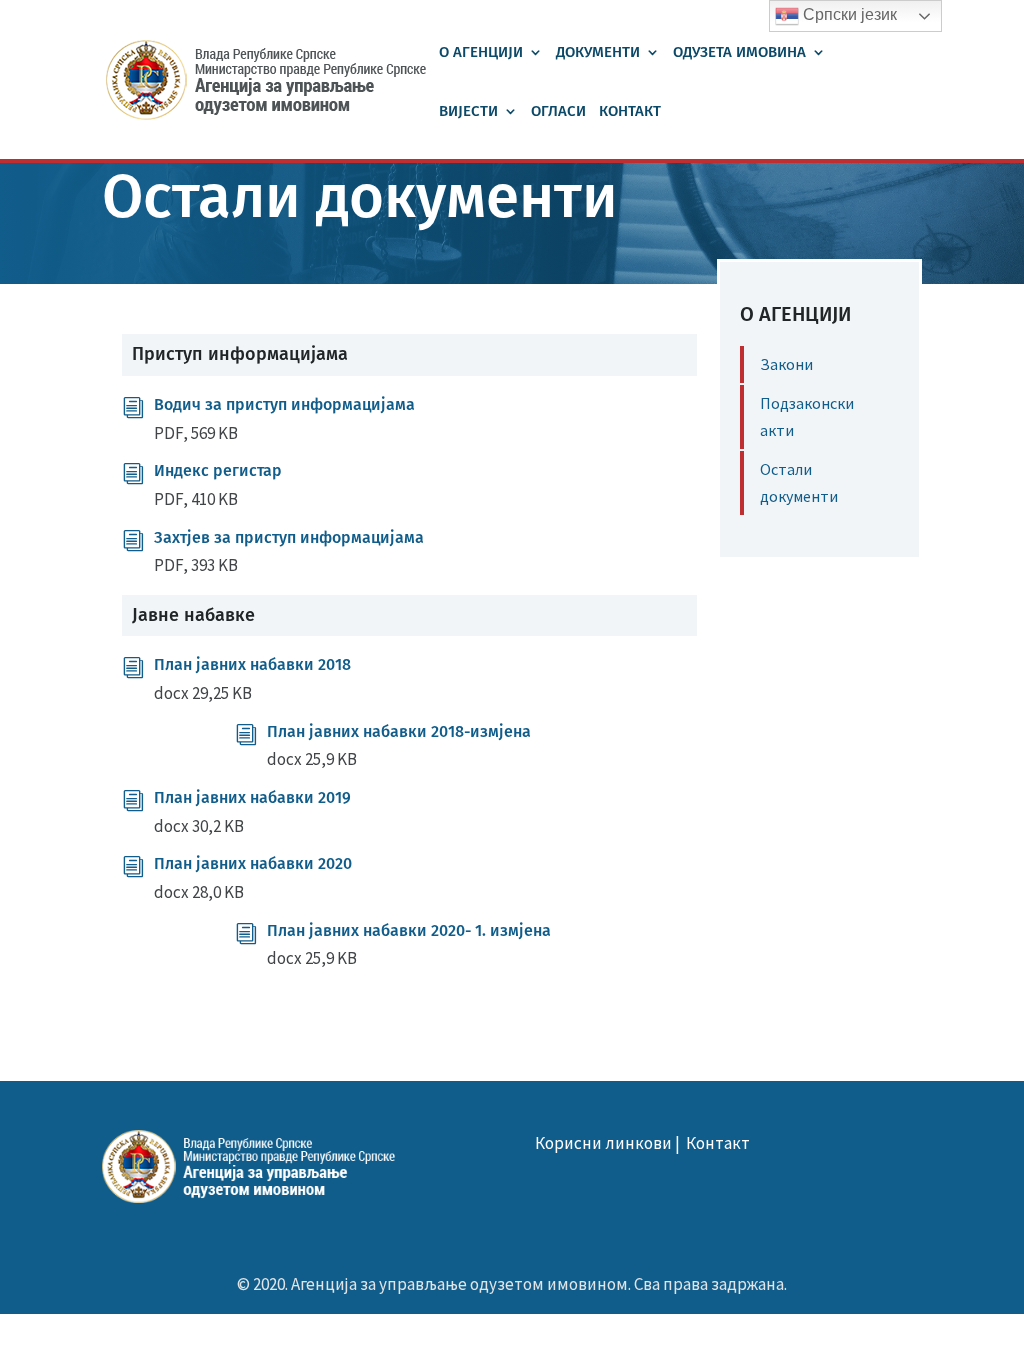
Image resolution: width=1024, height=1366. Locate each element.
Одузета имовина (739, 53)
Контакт (630, 112)
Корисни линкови (603, 1143)
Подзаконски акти (807, 416)
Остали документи (799, 482)
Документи (598, 53)
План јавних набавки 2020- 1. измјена (409, 930)
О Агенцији (481, 53)
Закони (786, 364)
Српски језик (848, 14)
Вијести (468, 112)
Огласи (558, 112)
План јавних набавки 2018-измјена (399, 731)
